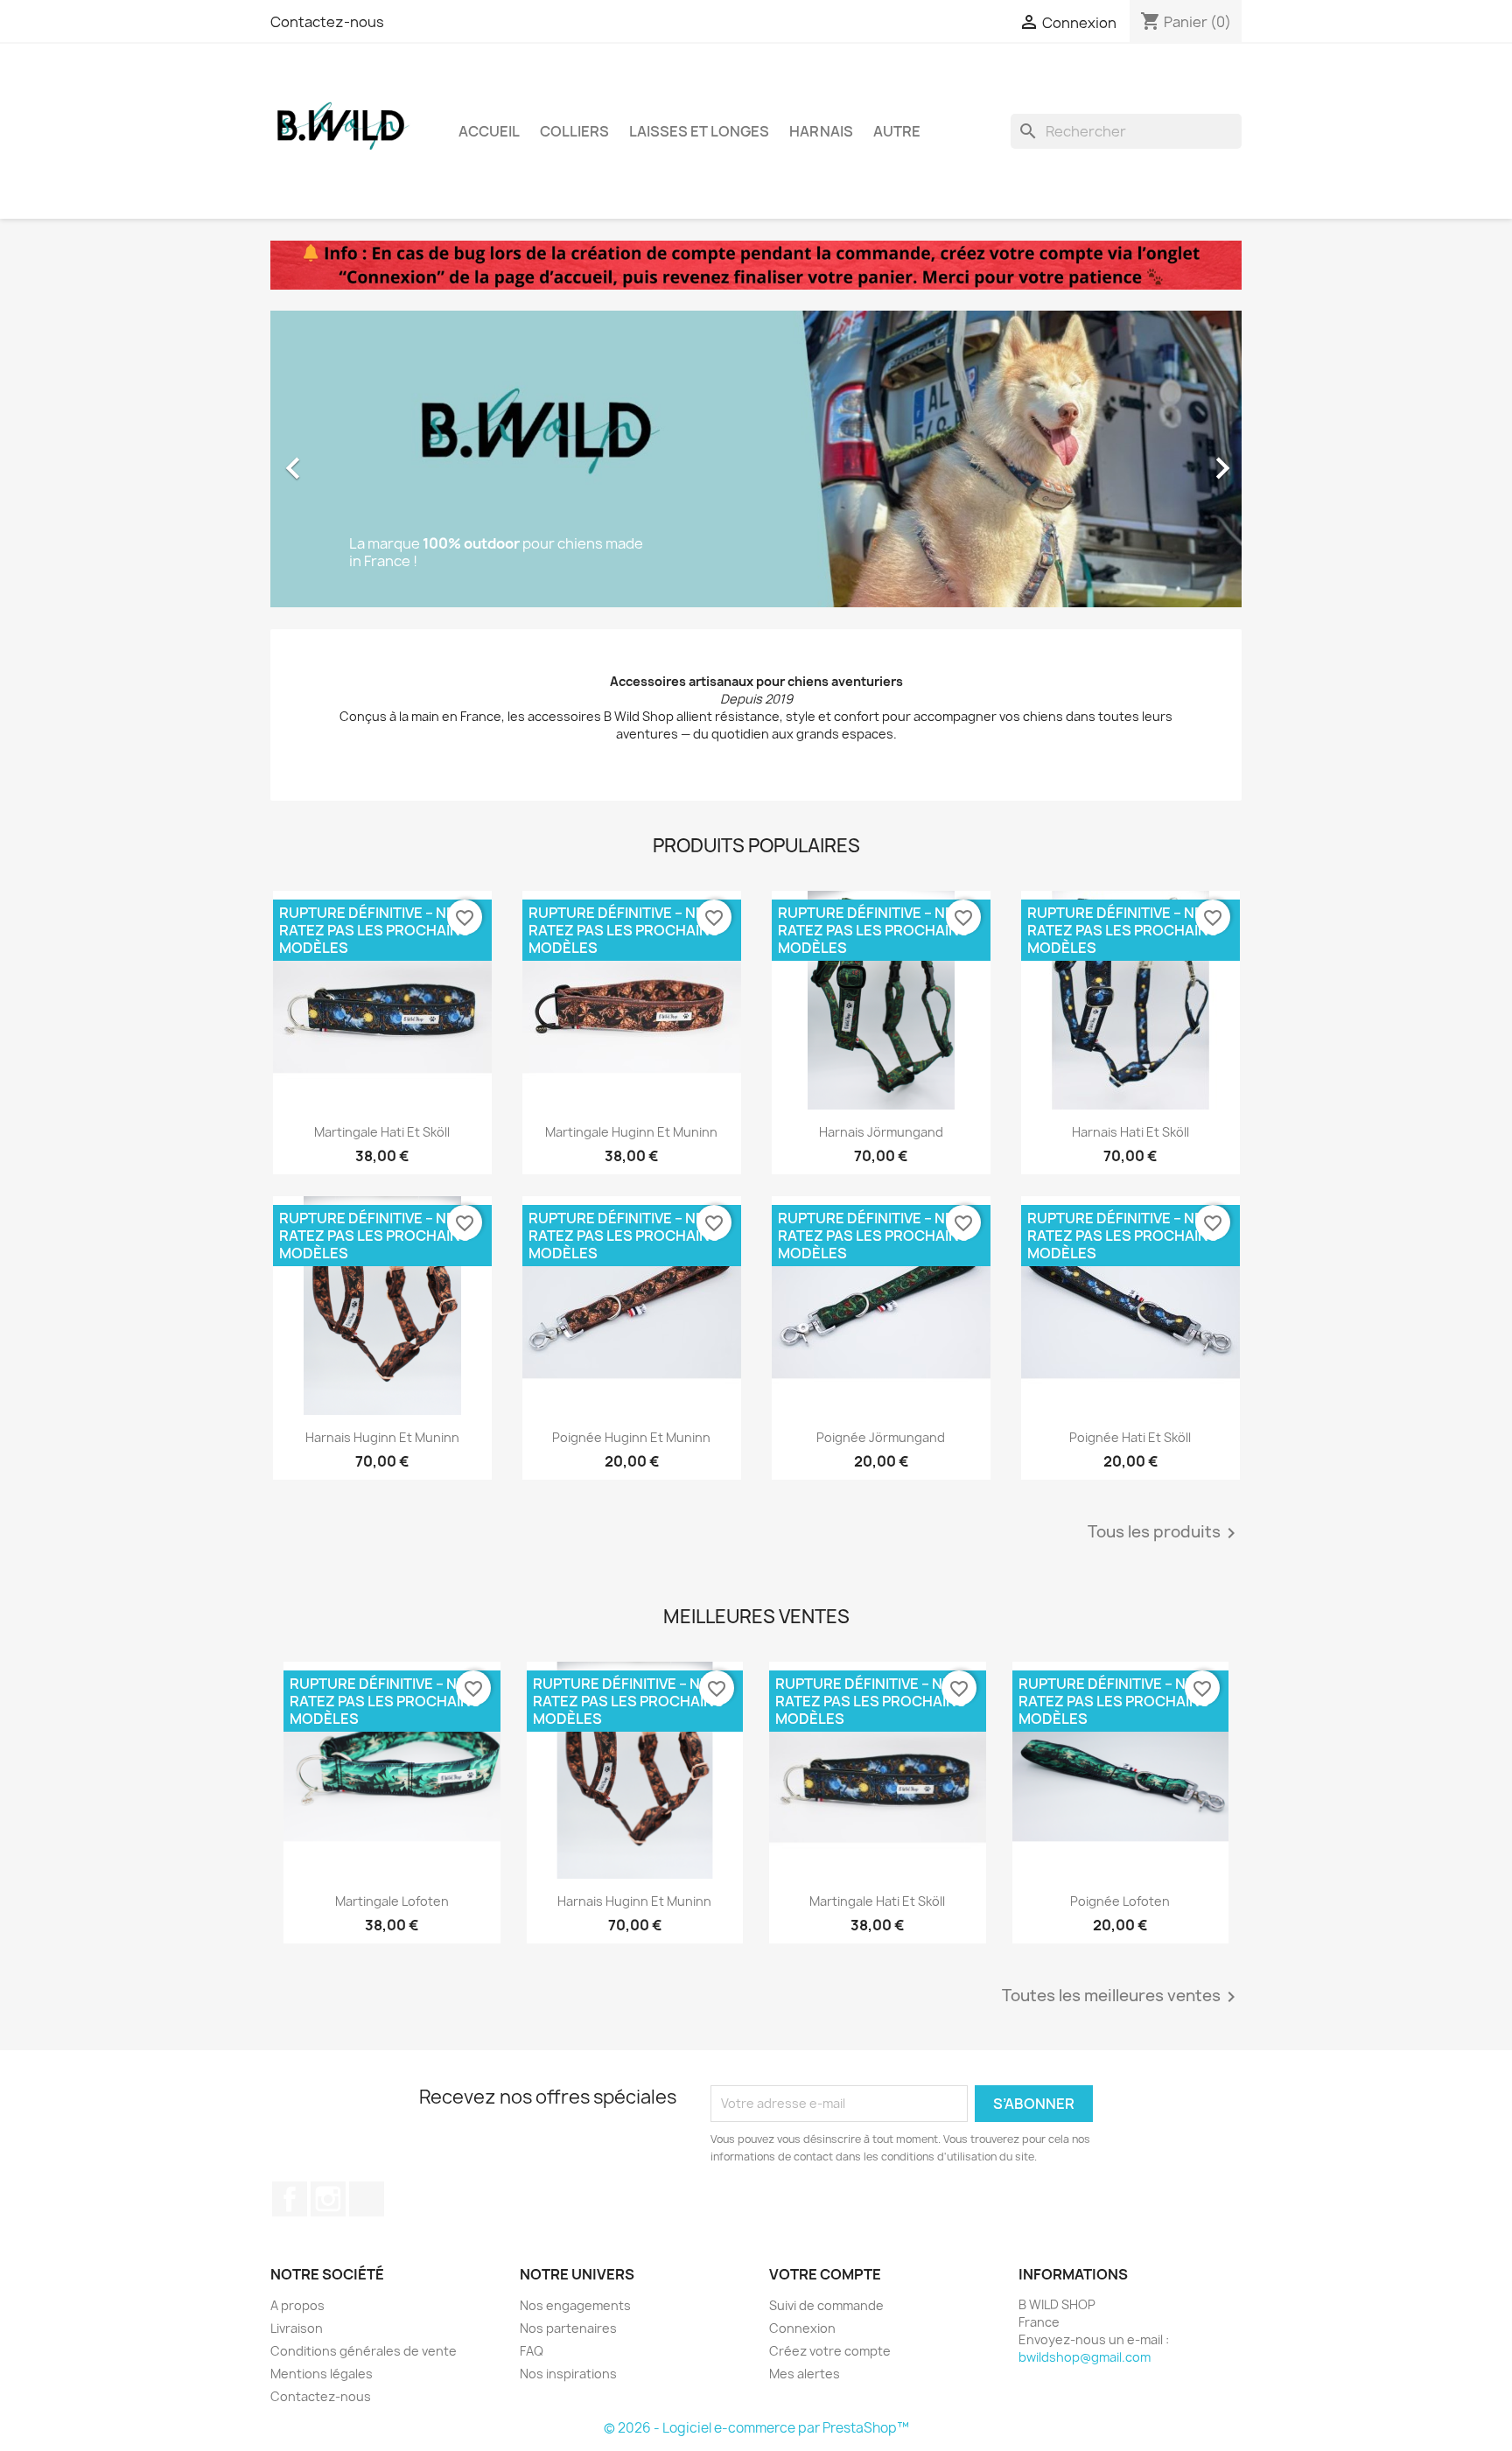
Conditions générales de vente (364, 2351)
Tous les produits (1165, 1533)
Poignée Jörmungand (881, 1437)
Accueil (489, 131)
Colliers (574, 131)
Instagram (328, 2199)
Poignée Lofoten (1120, 1901)
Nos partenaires (568, 2328)
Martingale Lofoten (392, 1901)
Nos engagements (575, 2305)
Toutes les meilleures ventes (1122, 1997)
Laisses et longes (699, 131)
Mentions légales (322, 2374)
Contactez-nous (327, 22)
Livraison (297, 2328)
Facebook (290, 2199)
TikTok (367, 2199)
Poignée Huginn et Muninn (631, 1437)
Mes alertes (805, 2374)
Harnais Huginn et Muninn (382, 1437)
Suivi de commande (826, 2305)
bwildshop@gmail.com (1085, 2357)
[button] (343, 459)
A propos (297, 2305)
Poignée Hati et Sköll (1130, 1437)
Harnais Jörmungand (881, 1132)
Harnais (821, 131)
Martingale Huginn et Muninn (631, 1132)
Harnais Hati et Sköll (1130, 1132)
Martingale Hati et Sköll (382, 1132)
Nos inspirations (568, 2374)
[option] (756, 459)
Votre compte (825, 2274)
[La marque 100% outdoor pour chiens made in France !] (756, 458)
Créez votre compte (830, 2351)
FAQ (532, 2351)
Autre (897, 131)
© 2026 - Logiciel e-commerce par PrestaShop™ (756, 2428)
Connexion (802, 2328)
